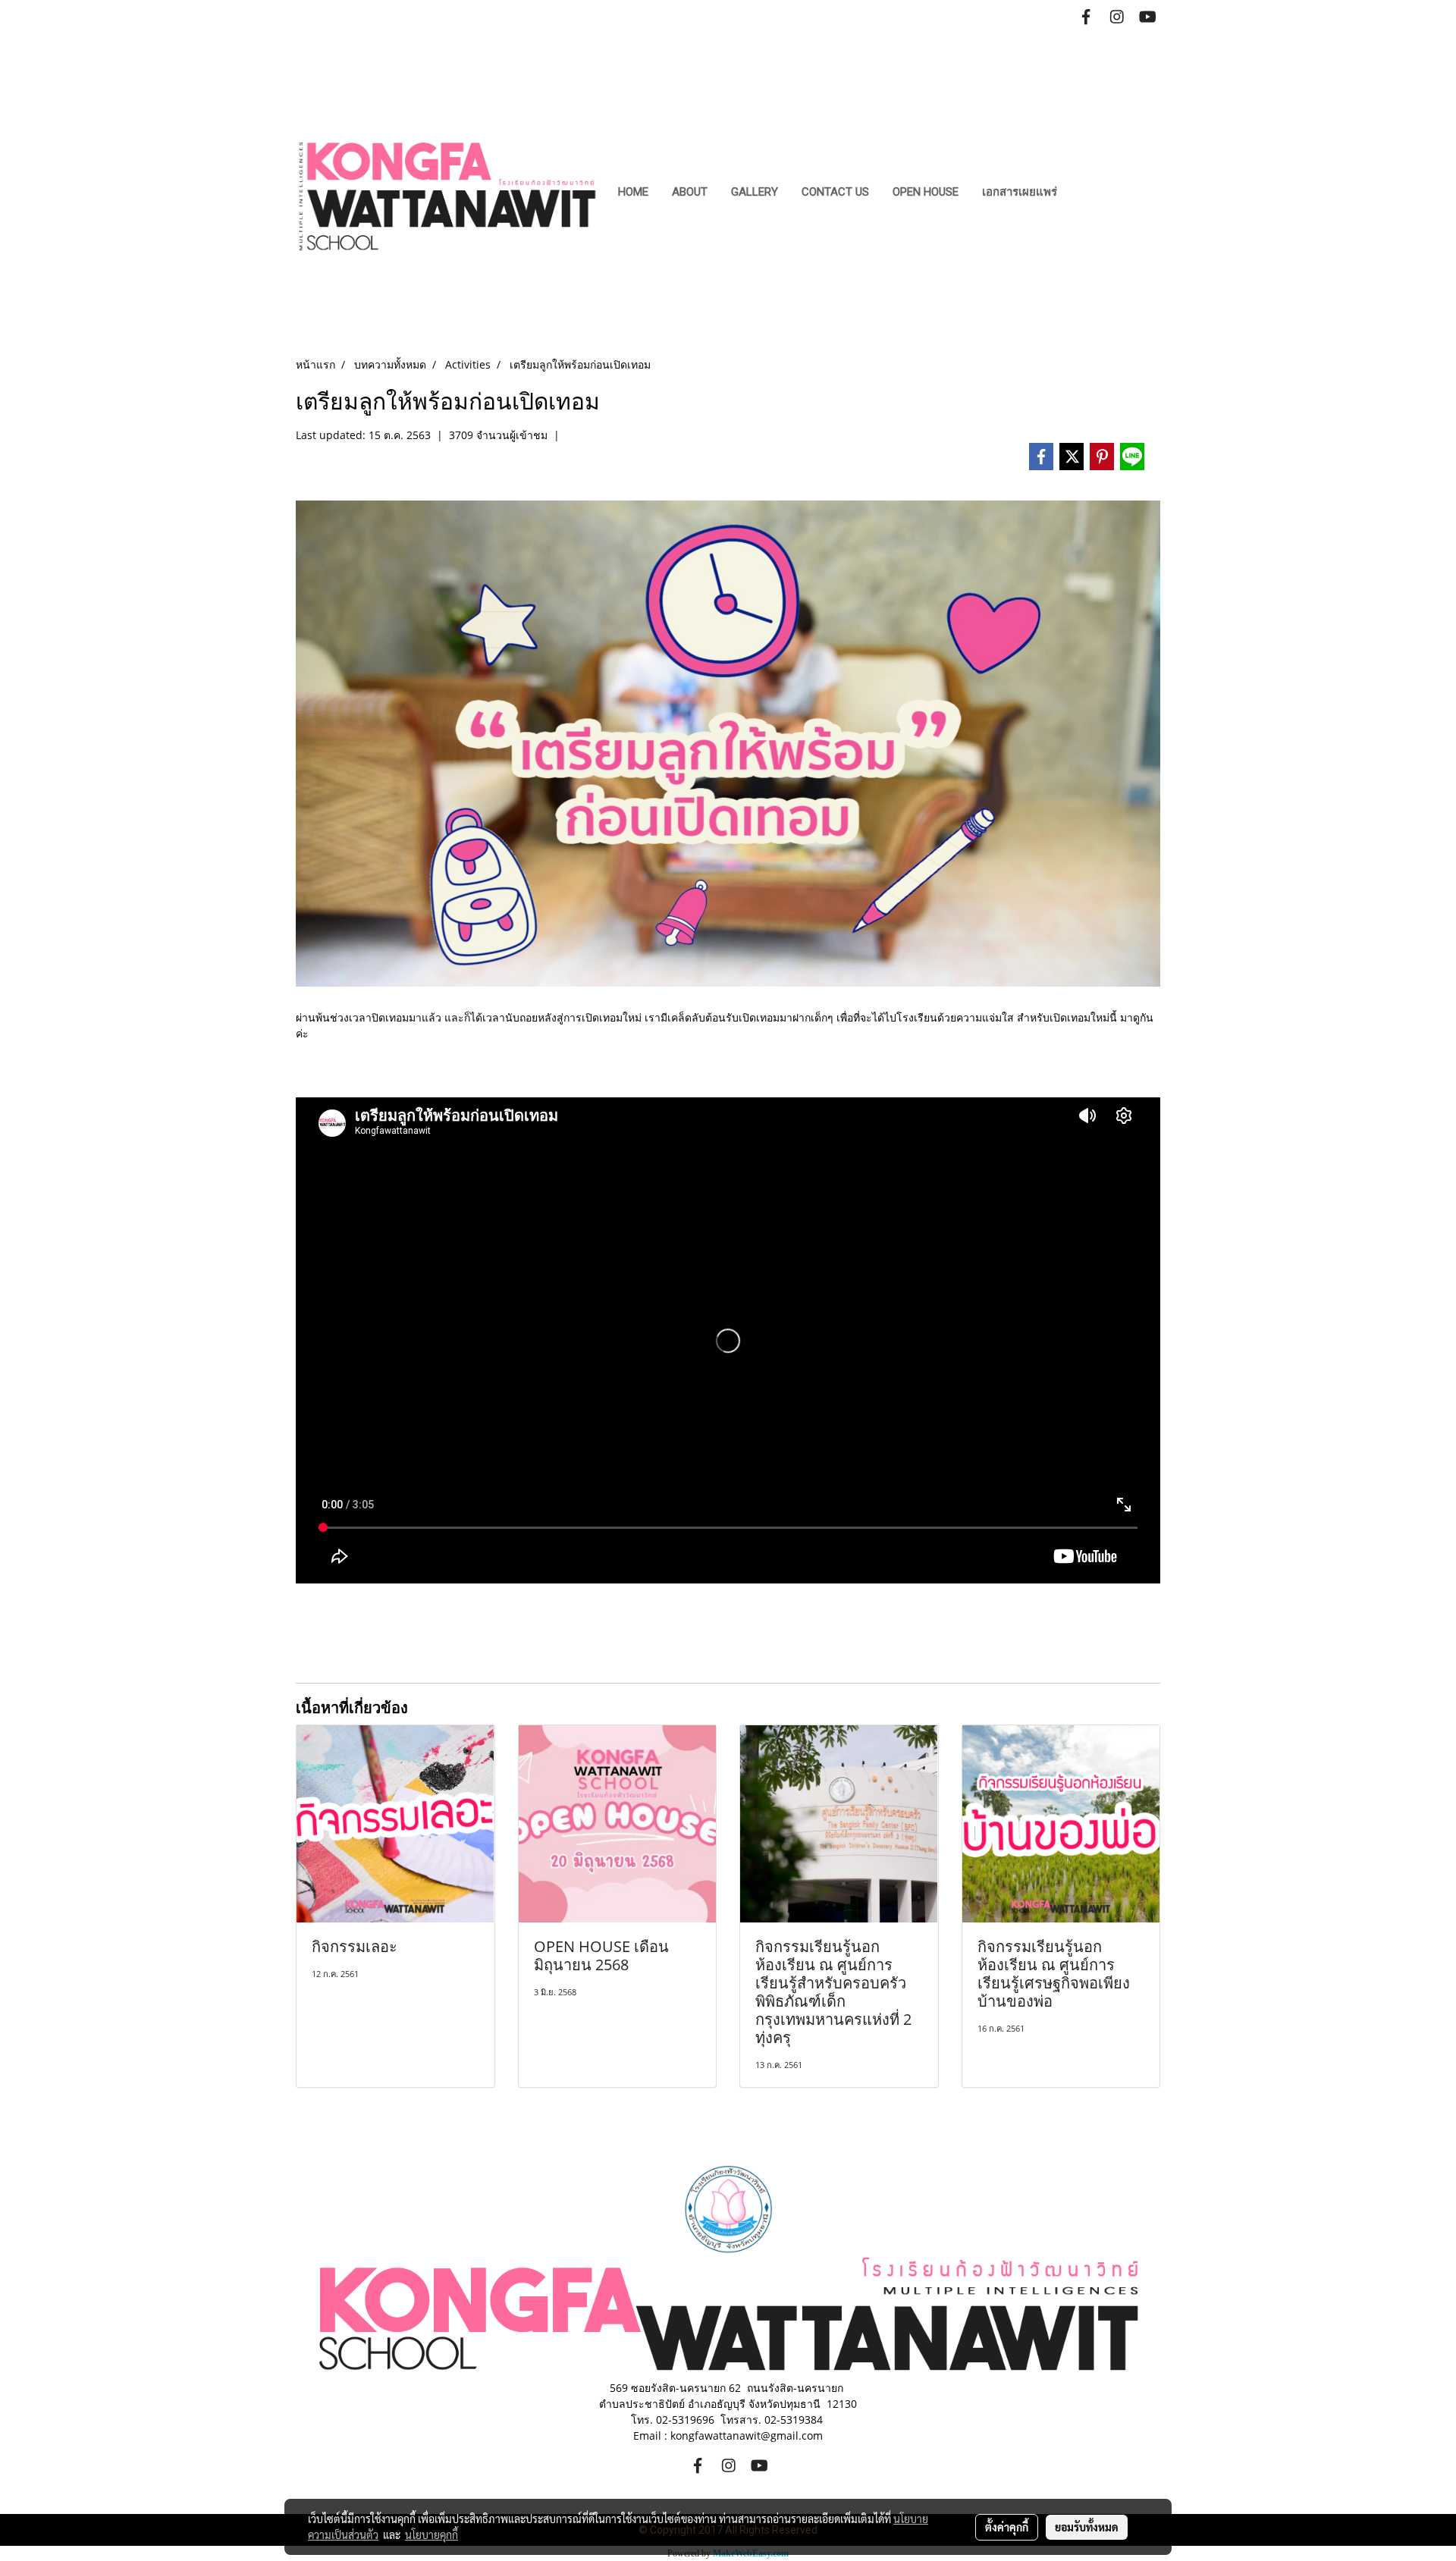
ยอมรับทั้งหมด (1087, 2527)
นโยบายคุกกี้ (431, 2534)
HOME (633, 192)
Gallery (755, 192)
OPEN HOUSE (926, 192)
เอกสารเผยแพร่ (1020, 192)
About (690, 192)
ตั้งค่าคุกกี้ (1007, 2527)
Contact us (835, 192)
